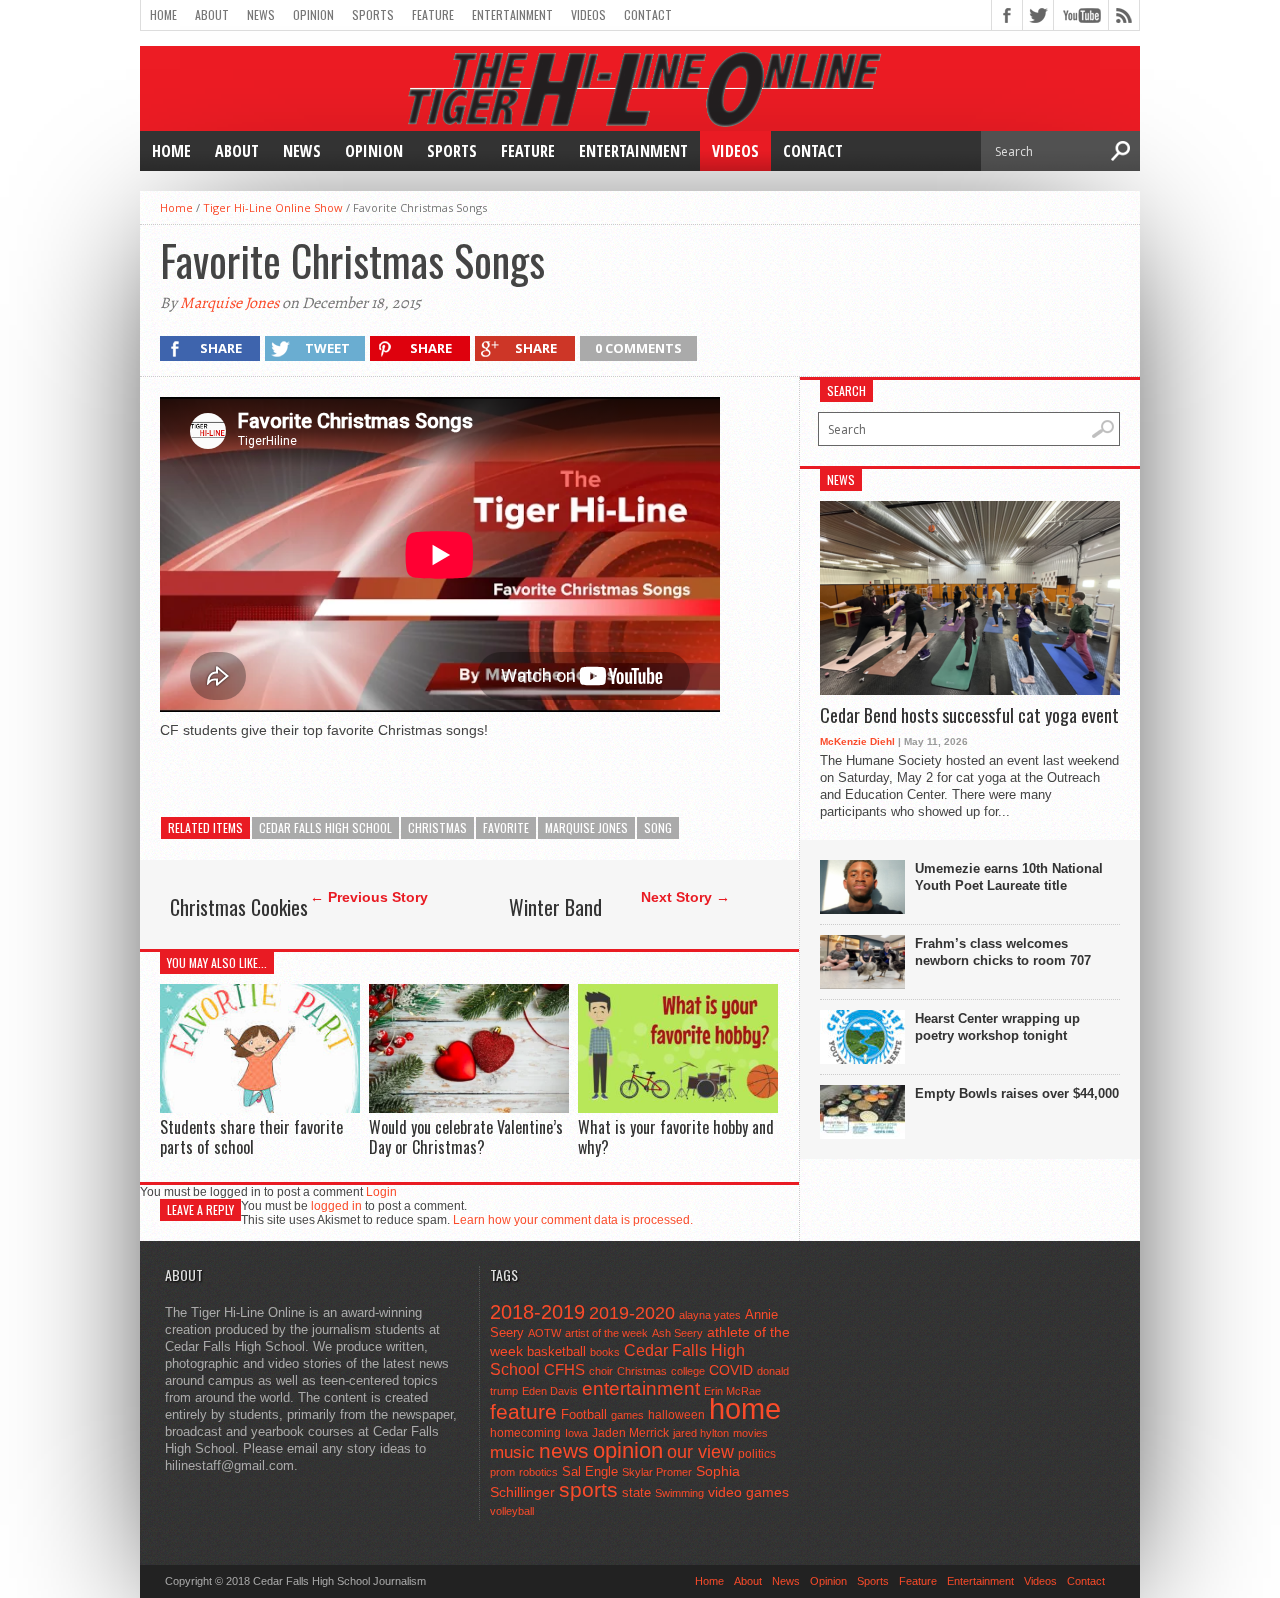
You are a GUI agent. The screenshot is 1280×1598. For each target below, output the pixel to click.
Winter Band (555, 907)
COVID (731, 1370)
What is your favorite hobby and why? (676, 1136)
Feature (433, 14)
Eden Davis (550, 1391)
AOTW (544, 1333)
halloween (676, 1415)
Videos (588, 14)
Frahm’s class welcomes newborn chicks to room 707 (1003, 952)
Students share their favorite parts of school (251, 1136)
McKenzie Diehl (857, 741)
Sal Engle (590, 1471)
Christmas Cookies (239, 907)
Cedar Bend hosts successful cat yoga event (969, 716)
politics (757, 1454)
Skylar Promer (657, 1472)
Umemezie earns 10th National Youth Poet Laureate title (1009, 877)
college (688, 1371)
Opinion (313, 14)
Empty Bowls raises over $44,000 (1017, 1093)
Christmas (437, 827)
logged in (336, 1206)
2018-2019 (537, 1312)
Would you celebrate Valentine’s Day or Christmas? (466, 1136)
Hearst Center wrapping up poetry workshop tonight (997, 1027)
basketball (556, 1351)
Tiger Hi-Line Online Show (273, 207)
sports (588, 1489)
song (658, 827)
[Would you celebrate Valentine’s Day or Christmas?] (469, 1108)
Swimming (679, 1493)
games (627, 1415)
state (636, 1492)
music (512, 1452)
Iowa (576, 1433)
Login (381, 1192)
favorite (506, 827)
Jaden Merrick (630, 1433)
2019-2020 (632, 1313)
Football (584, 1414)
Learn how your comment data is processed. (573, 1220)
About (212, 14)
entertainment (641, 1388)
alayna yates (710, 1315)
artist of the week (606, 1333)
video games (748, 1492)
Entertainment (512, 14)
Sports (373, 14)
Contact (648, 14)
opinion (628, 1450)
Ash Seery (677, 1333)
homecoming (525, 1433)
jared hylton (701, 1433)
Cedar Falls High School (325, 827)
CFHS (564, 1369)
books (605, 1352)
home (745, 1408)
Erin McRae (732, 1391)
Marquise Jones (229, 303)
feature (523, 1411)
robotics (538, 1472)
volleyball (512, 1511)
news (564, 1451)
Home (163, 14)
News (261, 14)
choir (601, 1371)
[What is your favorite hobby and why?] (678, 1108)
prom (502, 1472)
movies (750, 1433)
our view (700, 1452)
